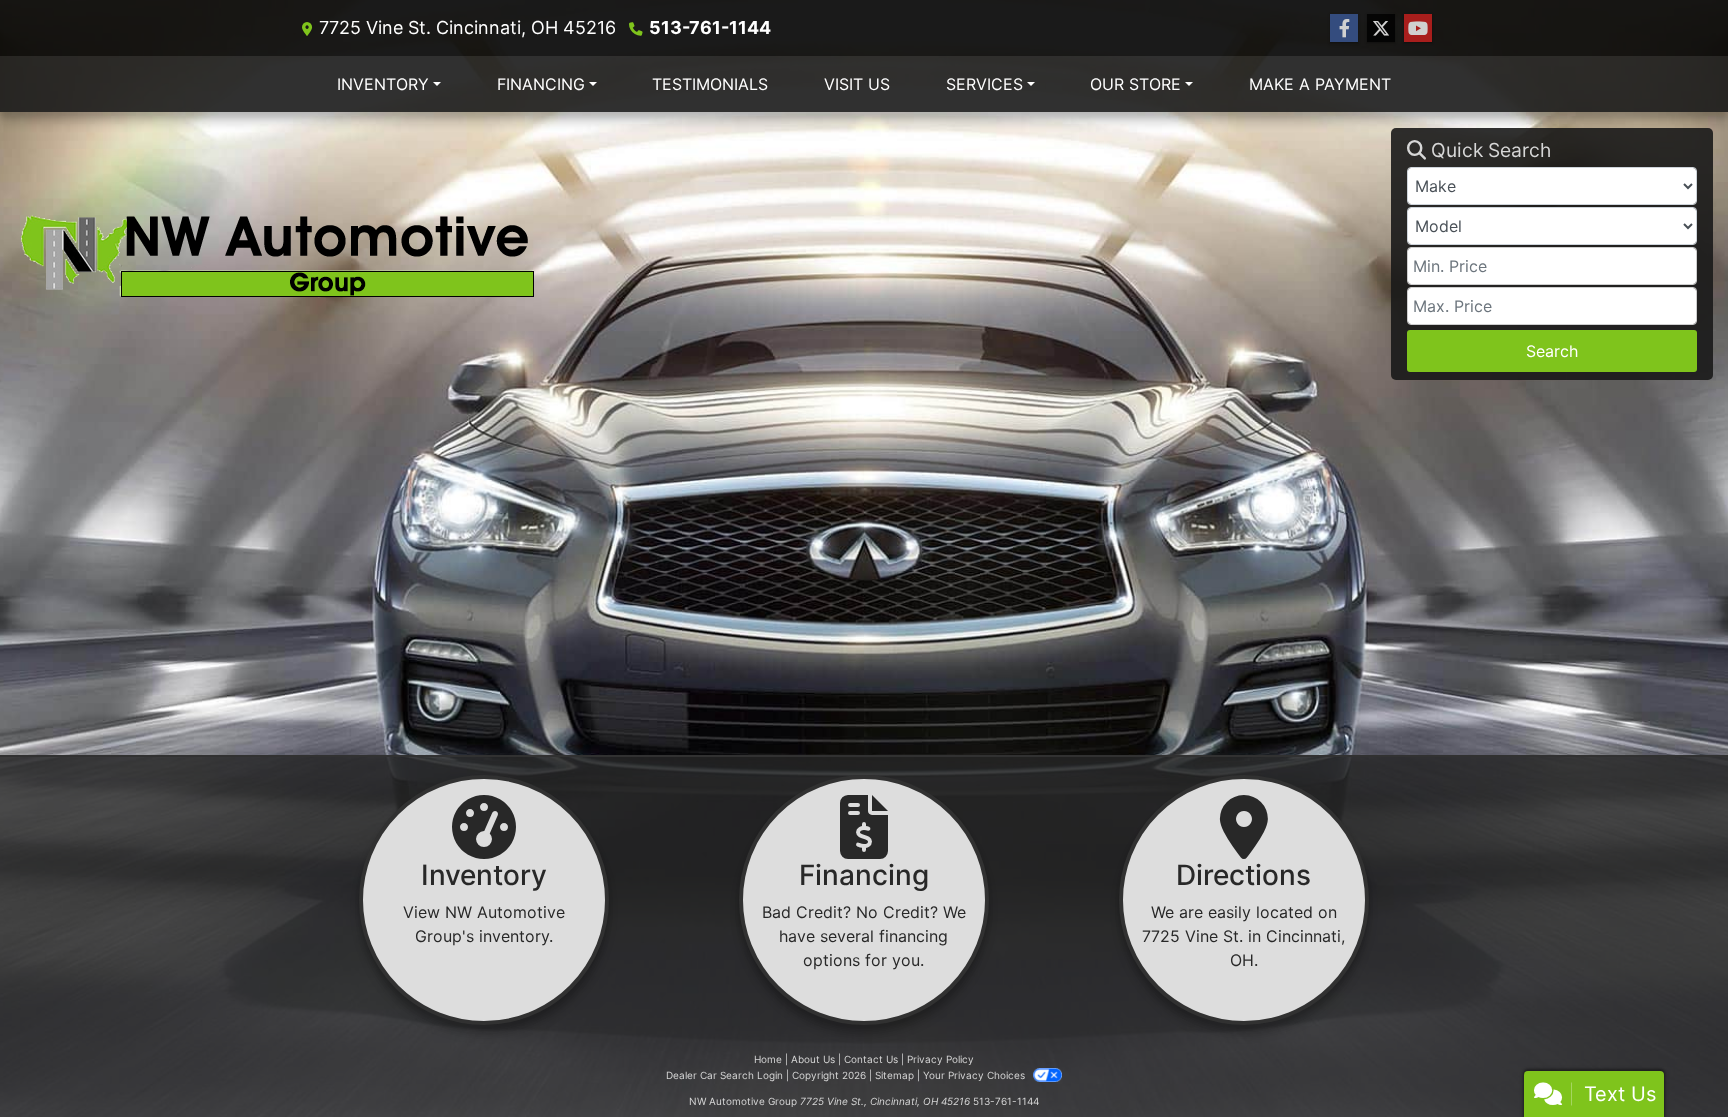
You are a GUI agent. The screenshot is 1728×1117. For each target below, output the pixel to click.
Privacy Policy (940, 1059)
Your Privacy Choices (975, 1075)
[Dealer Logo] (703, 253)
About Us (813, 1059)
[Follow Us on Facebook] (1344, 28)
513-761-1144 (710, 27)
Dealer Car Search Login (724, 1075)
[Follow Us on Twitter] (1381, 28)
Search (1552, 351)
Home (768, 1059)
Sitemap (894, 1075)
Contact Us (871, 1059)
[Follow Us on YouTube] (1418, 28)
